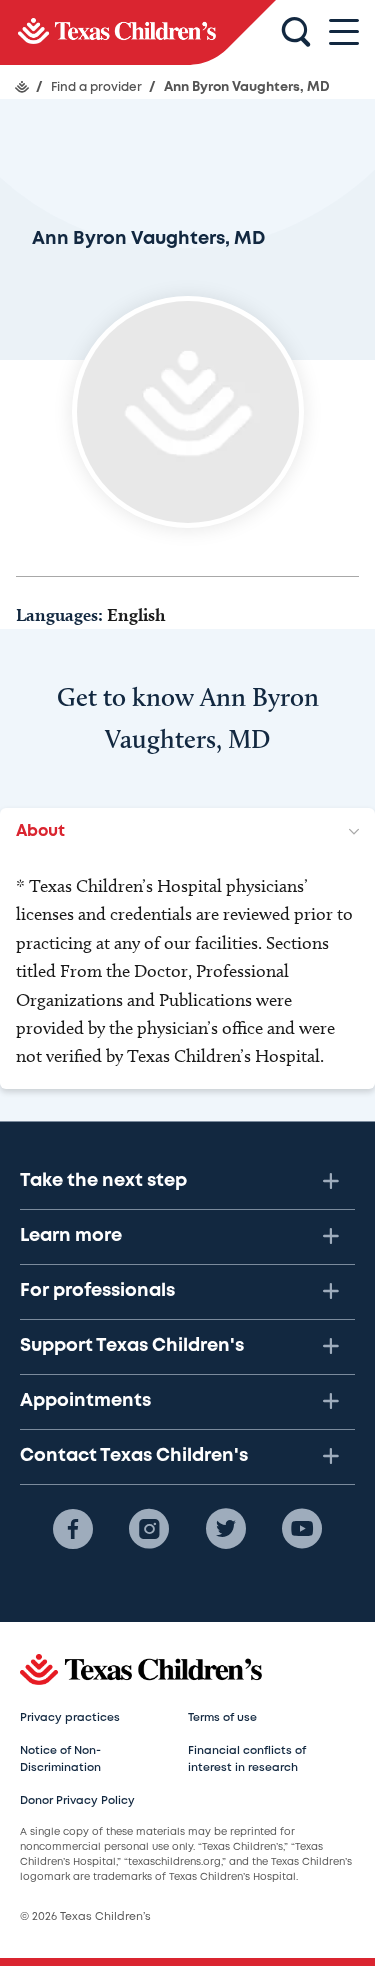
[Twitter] (226, 1529)
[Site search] (296, 33)
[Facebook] (73, 1529)
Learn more (71, 1236)
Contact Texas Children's (134, 1456)
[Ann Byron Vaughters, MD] (138, 32)
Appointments (85, 1401)
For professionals (97, 1291)
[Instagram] (149, 1529)
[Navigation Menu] (344, 32)
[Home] (22, 87)
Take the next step (103, 1181)
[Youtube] (302, 1529)
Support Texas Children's (132, 1346)
